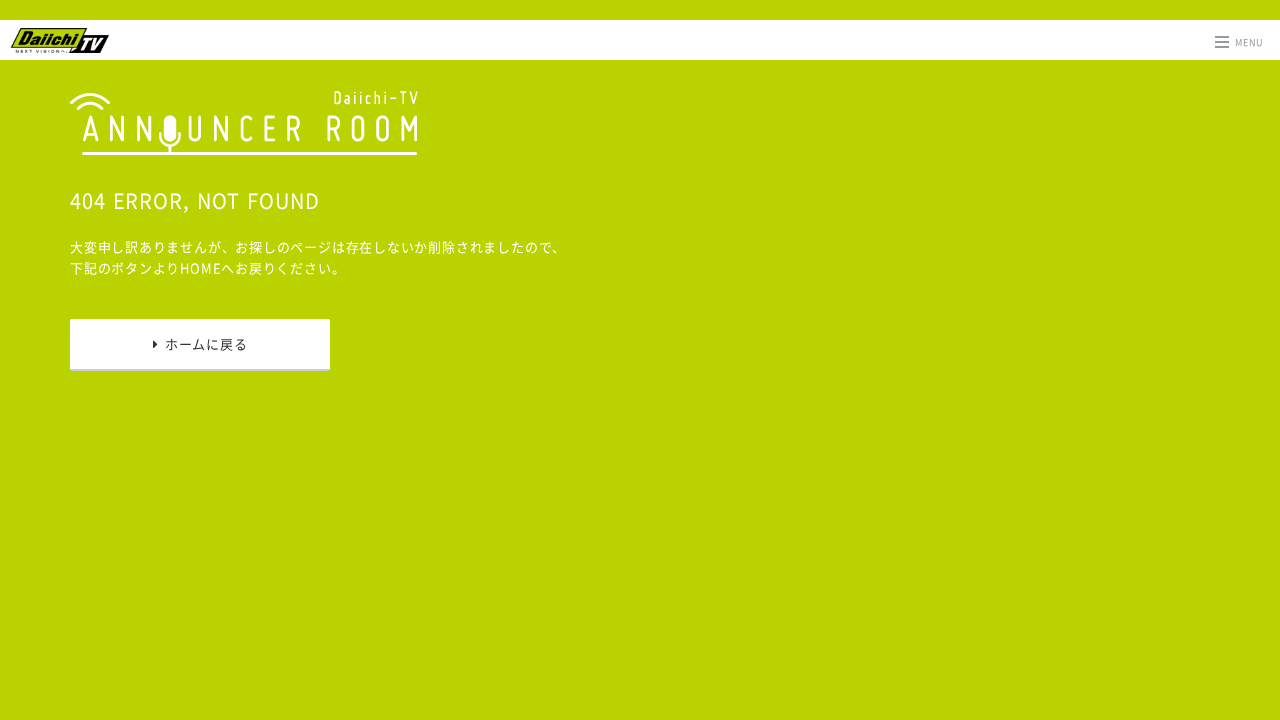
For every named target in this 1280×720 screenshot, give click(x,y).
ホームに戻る (202, 343)
